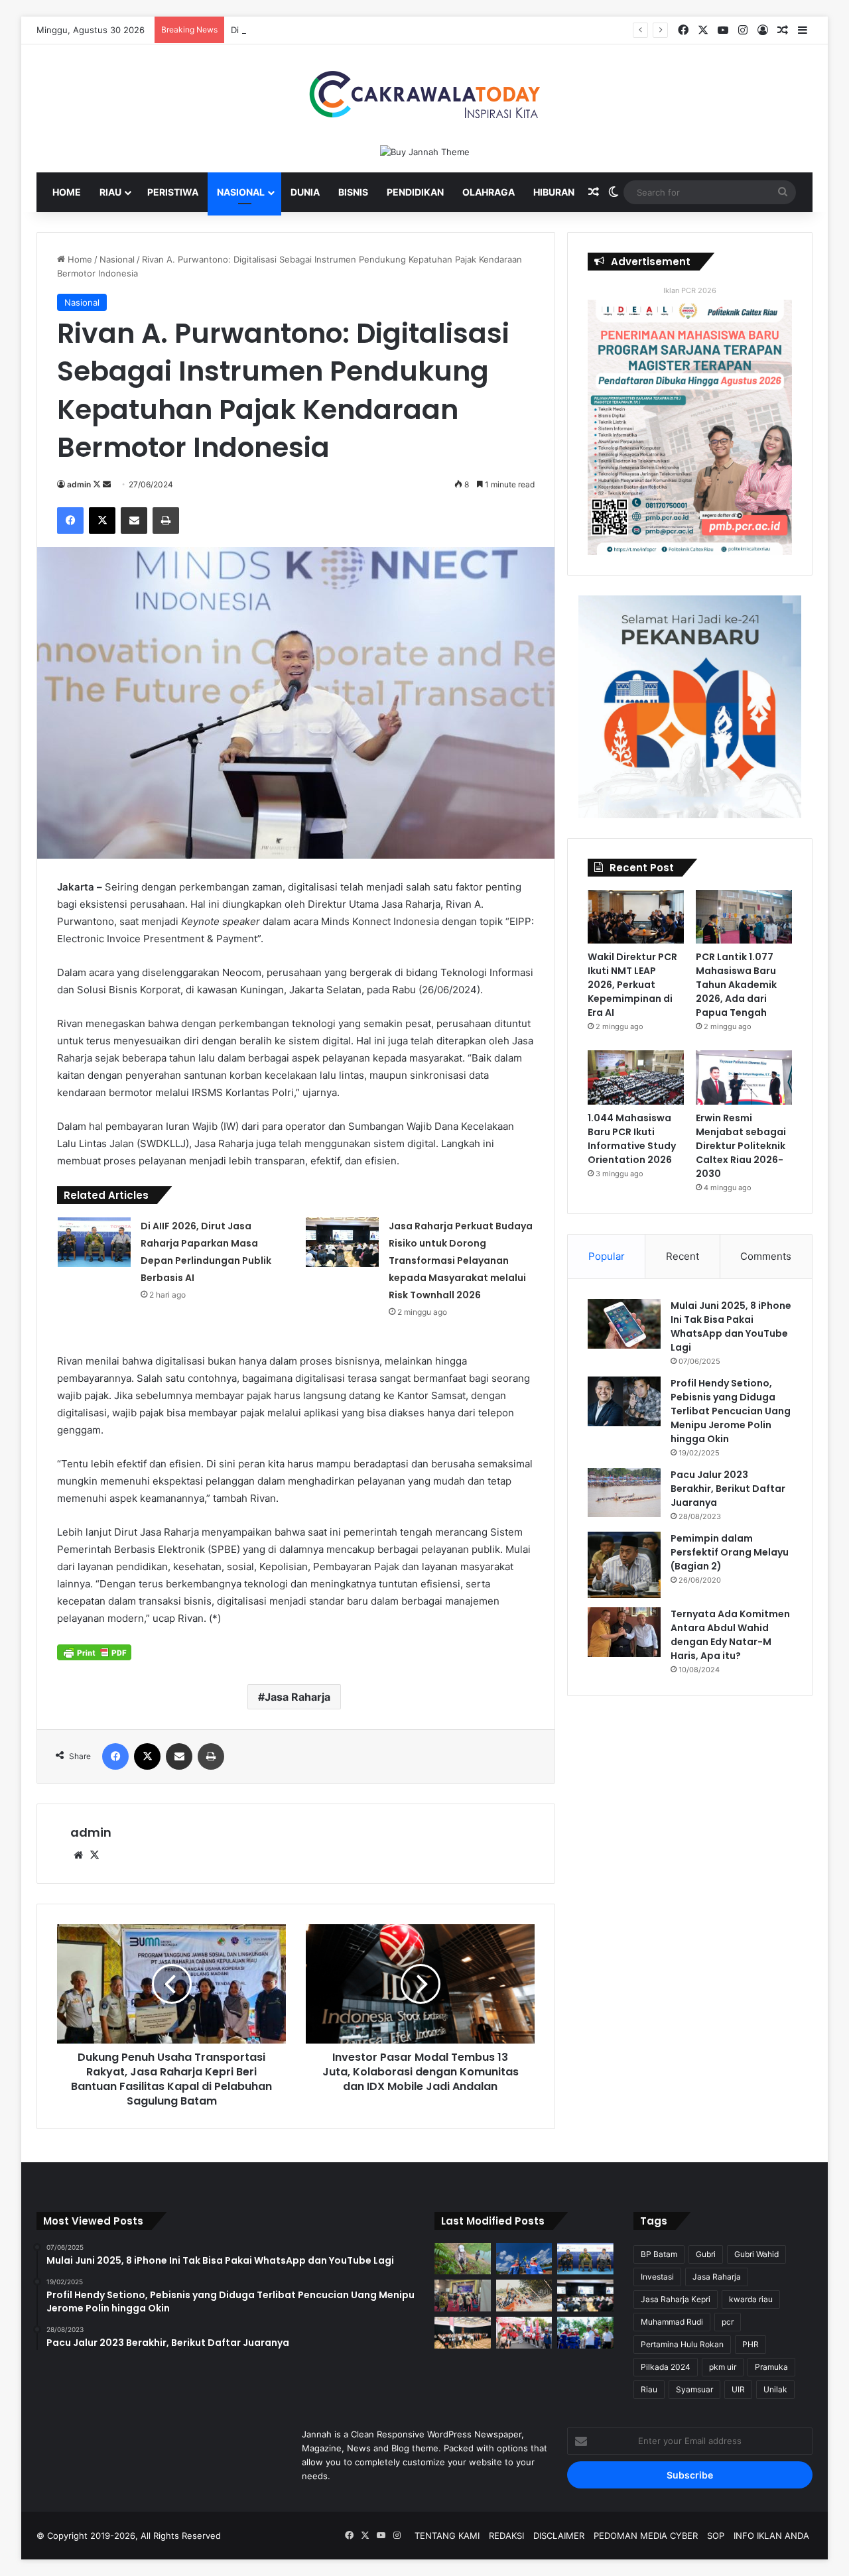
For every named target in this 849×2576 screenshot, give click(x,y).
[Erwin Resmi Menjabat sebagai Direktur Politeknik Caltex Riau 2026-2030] (744, 1077)
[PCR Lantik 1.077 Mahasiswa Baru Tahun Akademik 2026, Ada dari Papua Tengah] (744, 917)
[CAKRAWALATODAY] (424, 94)
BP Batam (659, 2254)
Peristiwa (173, 192)
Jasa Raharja (297, 1697)
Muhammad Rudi (672, 2322)
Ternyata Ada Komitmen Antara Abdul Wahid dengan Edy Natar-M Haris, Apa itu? (730, 1635)
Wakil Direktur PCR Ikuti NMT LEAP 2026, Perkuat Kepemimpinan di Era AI (632, 985)
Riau (110, 192)
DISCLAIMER (559, 2536)
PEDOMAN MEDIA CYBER (646, 2536)
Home (67, 192)
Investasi (657, 2277)
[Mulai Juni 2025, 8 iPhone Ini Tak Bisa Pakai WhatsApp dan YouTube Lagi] (624, 1324)
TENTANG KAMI (447, 2536)
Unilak (775, 2389)
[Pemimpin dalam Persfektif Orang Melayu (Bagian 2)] (624, 1565)
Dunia (305, 192)
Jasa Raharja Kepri (676, 2299)
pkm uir (723, 2367)
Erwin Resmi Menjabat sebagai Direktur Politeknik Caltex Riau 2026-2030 (741, 1146)
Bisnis (353, 192)
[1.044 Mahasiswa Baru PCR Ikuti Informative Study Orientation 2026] (636, 1077)
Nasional (241, 192)
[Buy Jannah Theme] (425, 151)
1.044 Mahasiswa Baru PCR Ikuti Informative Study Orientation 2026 (632, 1139)
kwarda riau (751, 2299)
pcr (728, 2322)
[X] (94, 1855)
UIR (738, 2389)
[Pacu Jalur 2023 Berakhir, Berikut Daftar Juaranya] (624, 1493)
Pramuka (771, 2367)
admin (79, 484)
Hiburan (554, 192)
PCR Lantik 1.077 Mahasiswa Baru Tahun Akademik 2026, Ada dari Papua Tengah (736, 985)
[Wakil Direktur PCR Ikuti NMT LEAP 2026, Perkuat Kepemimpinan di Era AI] (636, 917)
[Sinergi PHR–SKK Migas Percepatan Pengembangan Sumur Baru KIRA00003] (524, 2259)
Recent (683, 1256)
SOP (716, 2536)
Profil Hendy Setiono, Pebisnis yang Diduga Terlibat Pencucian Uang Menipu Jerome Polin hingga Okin (731, 1411)
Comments (766, 1256)
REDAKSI (506, 2536)
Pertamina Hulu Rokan (682, 2344)
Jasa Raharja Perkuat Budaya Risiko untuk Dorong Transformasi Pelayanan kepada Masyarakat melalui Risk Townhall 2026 (461, 1260)
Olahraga (489, 192)
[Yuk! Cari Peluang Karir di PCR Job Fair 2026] (463, 2296)
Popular (607, 1256)
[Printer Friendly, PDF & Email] (94, 1652)
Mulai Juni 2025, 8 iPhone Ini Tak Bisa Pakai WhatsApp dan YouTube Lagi (731, 1326)
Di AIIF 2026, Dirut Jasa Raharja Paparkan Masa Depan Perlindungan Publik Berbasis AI (409, 30)
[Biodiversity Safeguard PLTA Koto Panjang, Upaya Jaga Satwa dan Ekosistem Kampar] (463, 2259)
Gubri (706, 2254)
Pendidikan (415, 192)
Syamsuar (694, 2389)
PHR (751, 2344)
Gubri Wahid (756, 2254)
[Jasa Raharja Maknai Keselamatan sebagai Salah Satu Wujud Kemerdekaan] (463, 2333)
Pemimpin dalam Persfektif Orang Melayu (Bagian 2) (730, 1552)
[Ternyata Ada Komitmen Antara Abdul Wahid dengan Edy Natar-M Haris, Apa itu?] (624, 1632)
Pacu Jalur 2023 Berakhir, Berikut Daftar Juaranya (728, 1489)
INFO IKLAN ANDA (771, 2536)
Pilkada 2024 (666, 2367)
